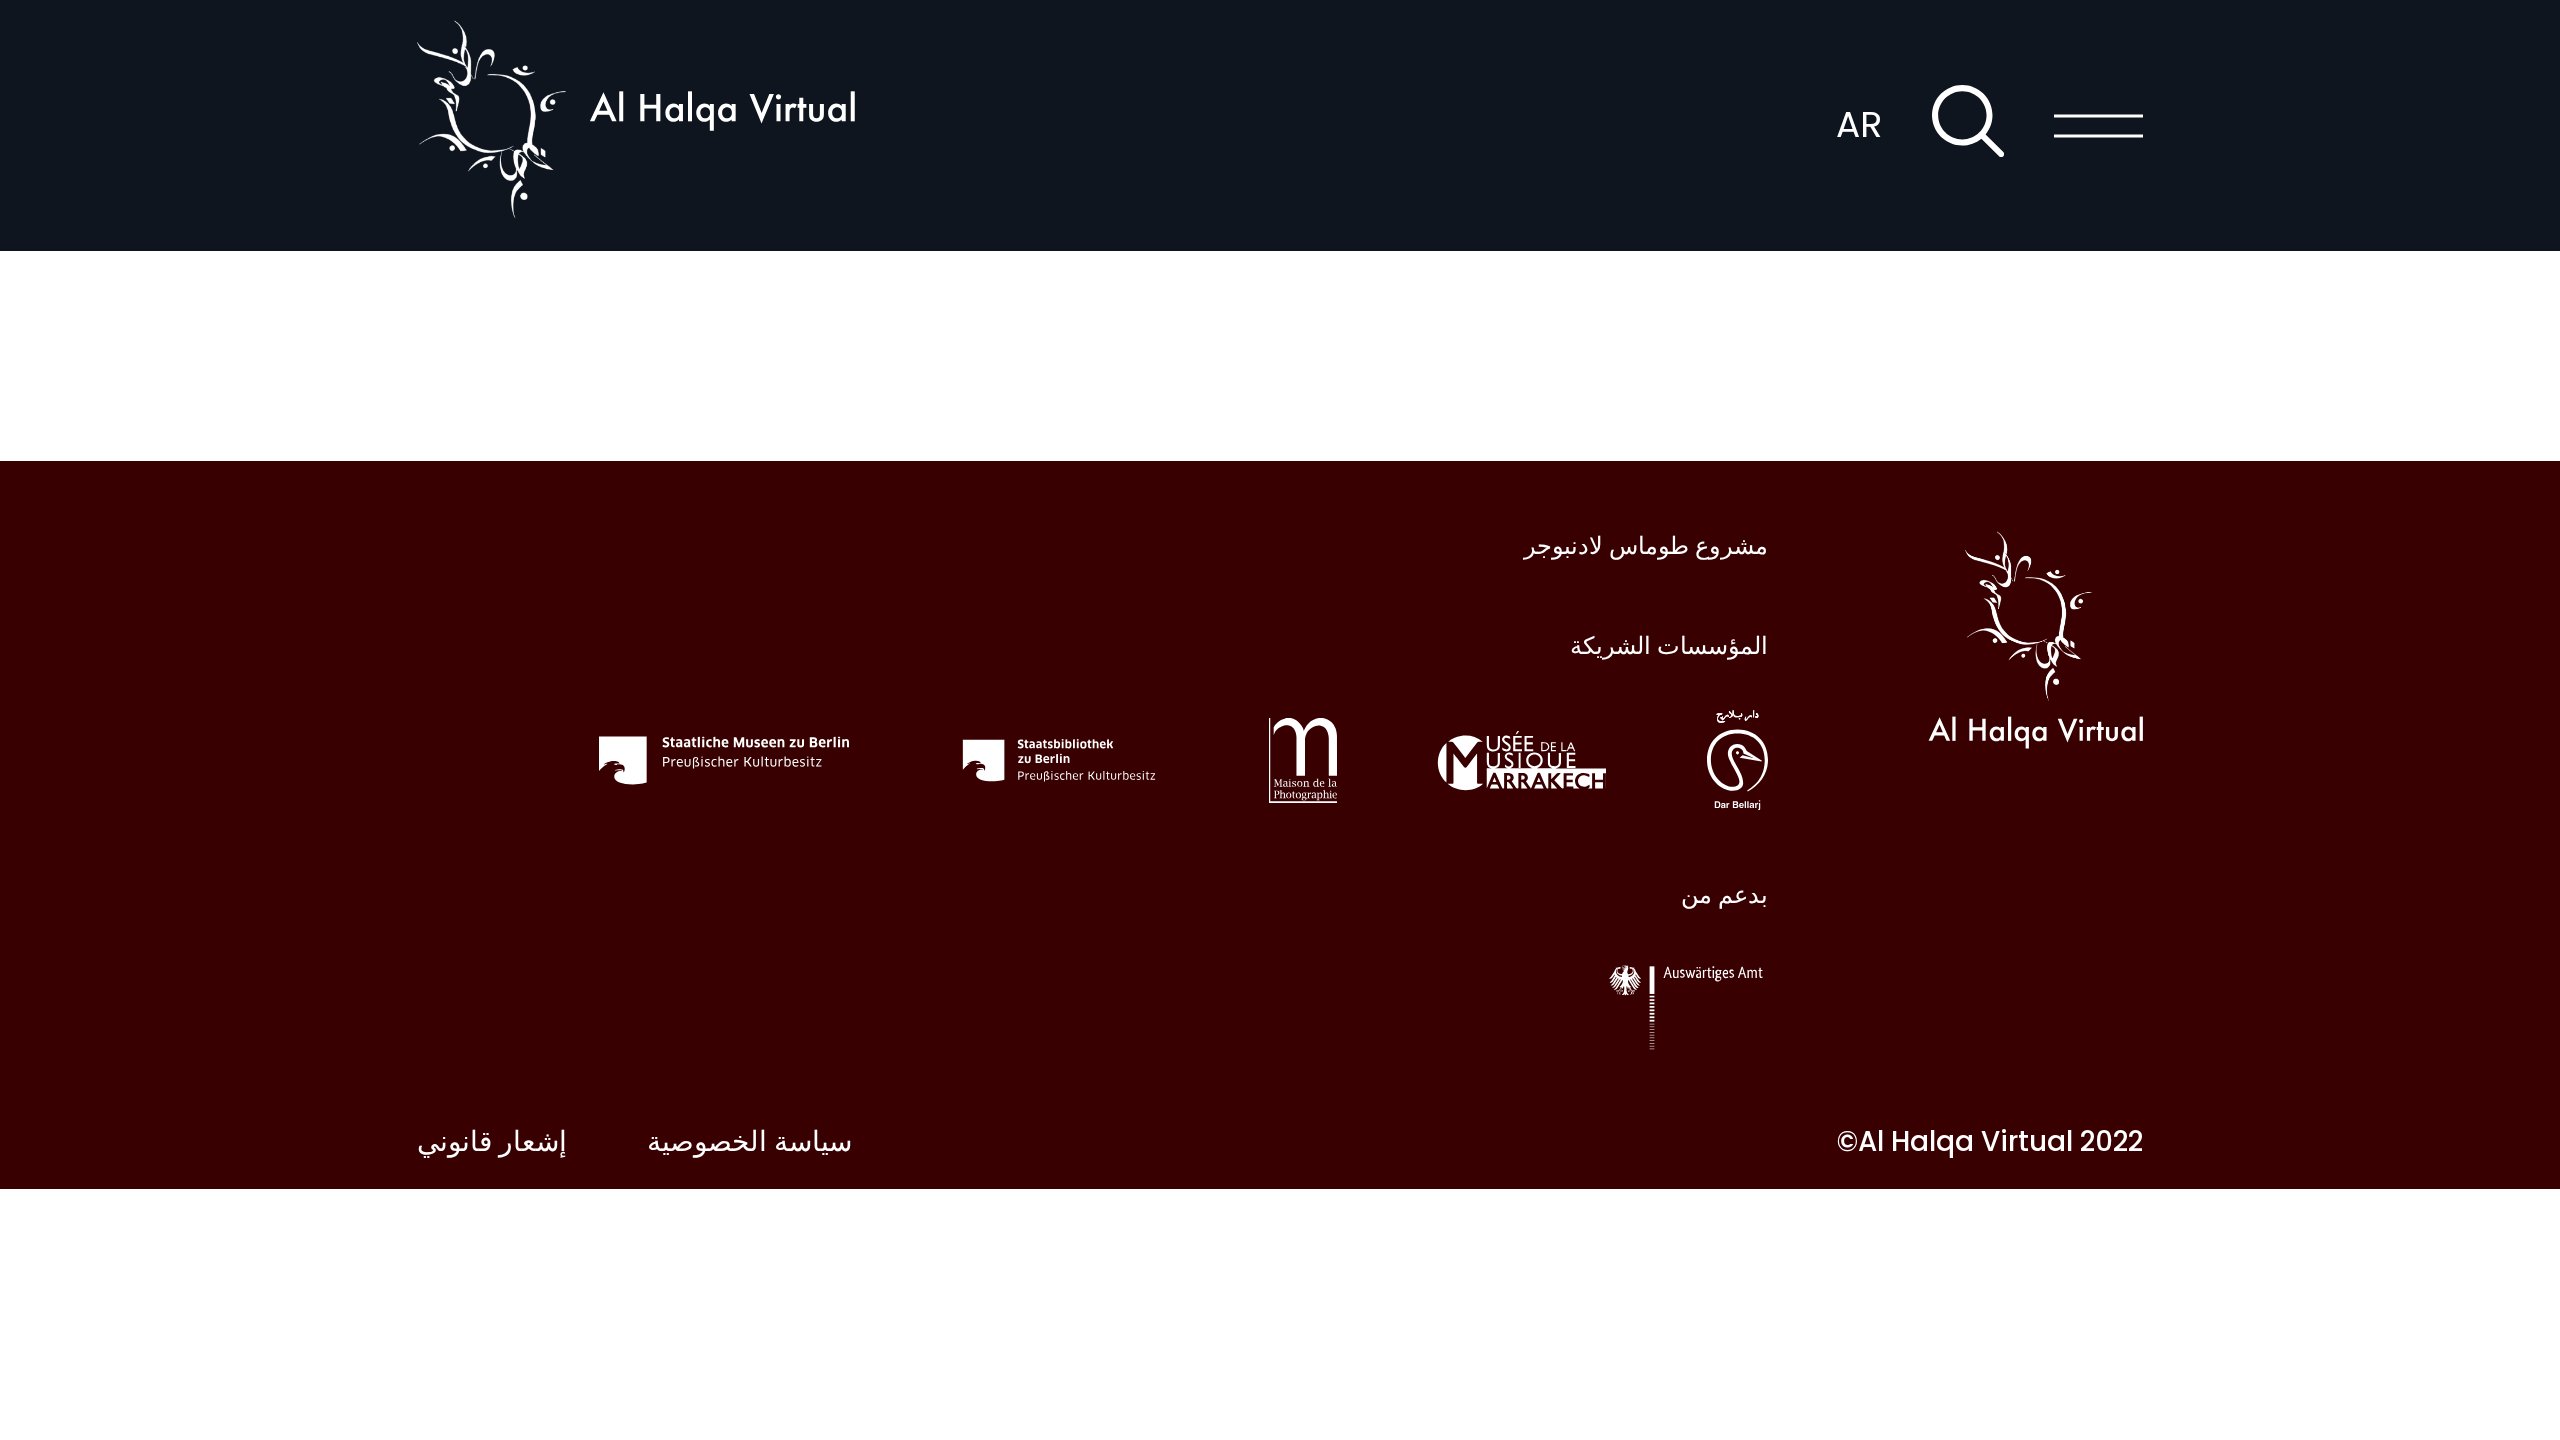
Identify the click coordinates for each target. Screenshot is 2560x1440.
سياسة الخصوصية (749, 1141)
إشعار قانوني (492, 1141)
